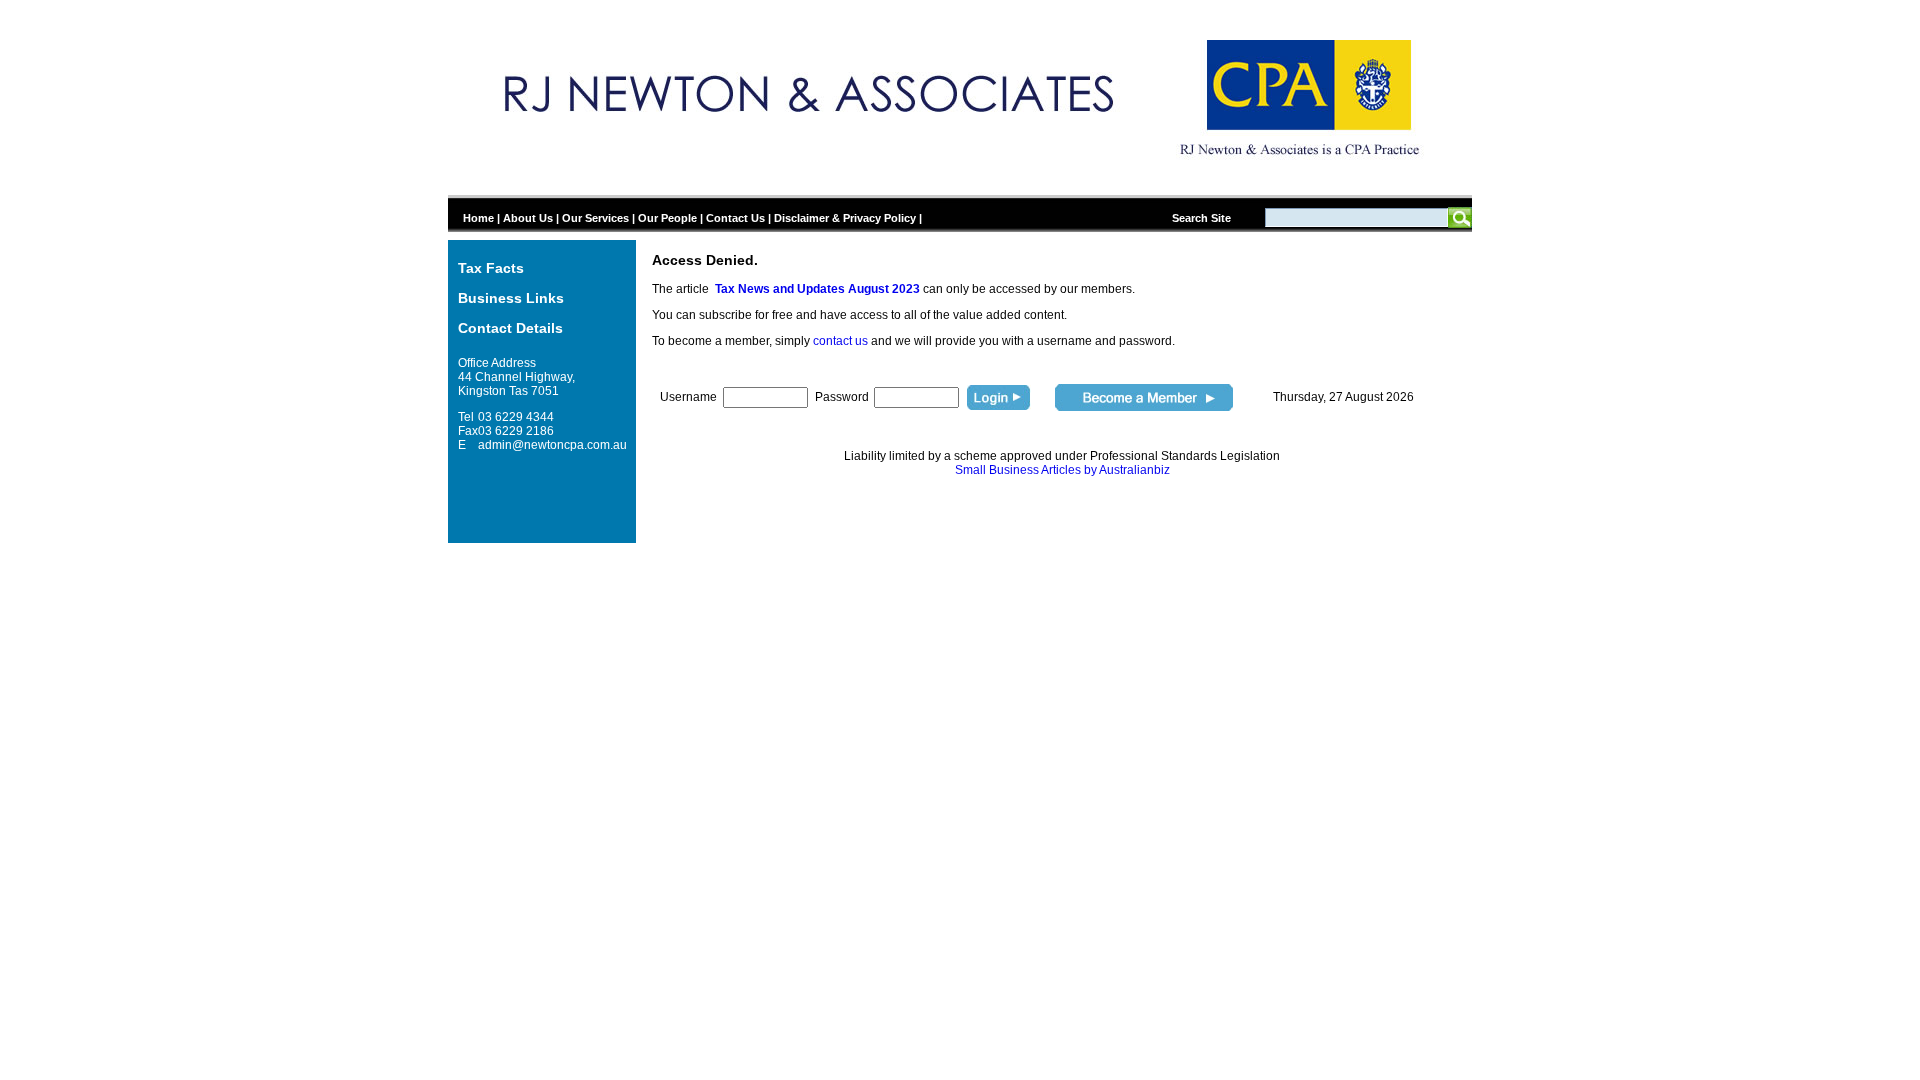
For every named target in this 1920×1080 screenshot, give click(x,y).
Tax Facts (491, 268)
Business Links (511, 298)
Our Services (595, 218)
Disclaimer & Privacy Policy (845, 218)
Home (478, 218)
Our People (667, 218)
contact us (840, 341)
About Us (528, 218)
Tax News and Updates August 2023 (817, 289)
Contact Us (735, 218)
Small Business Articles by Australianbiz (1062, 470)
